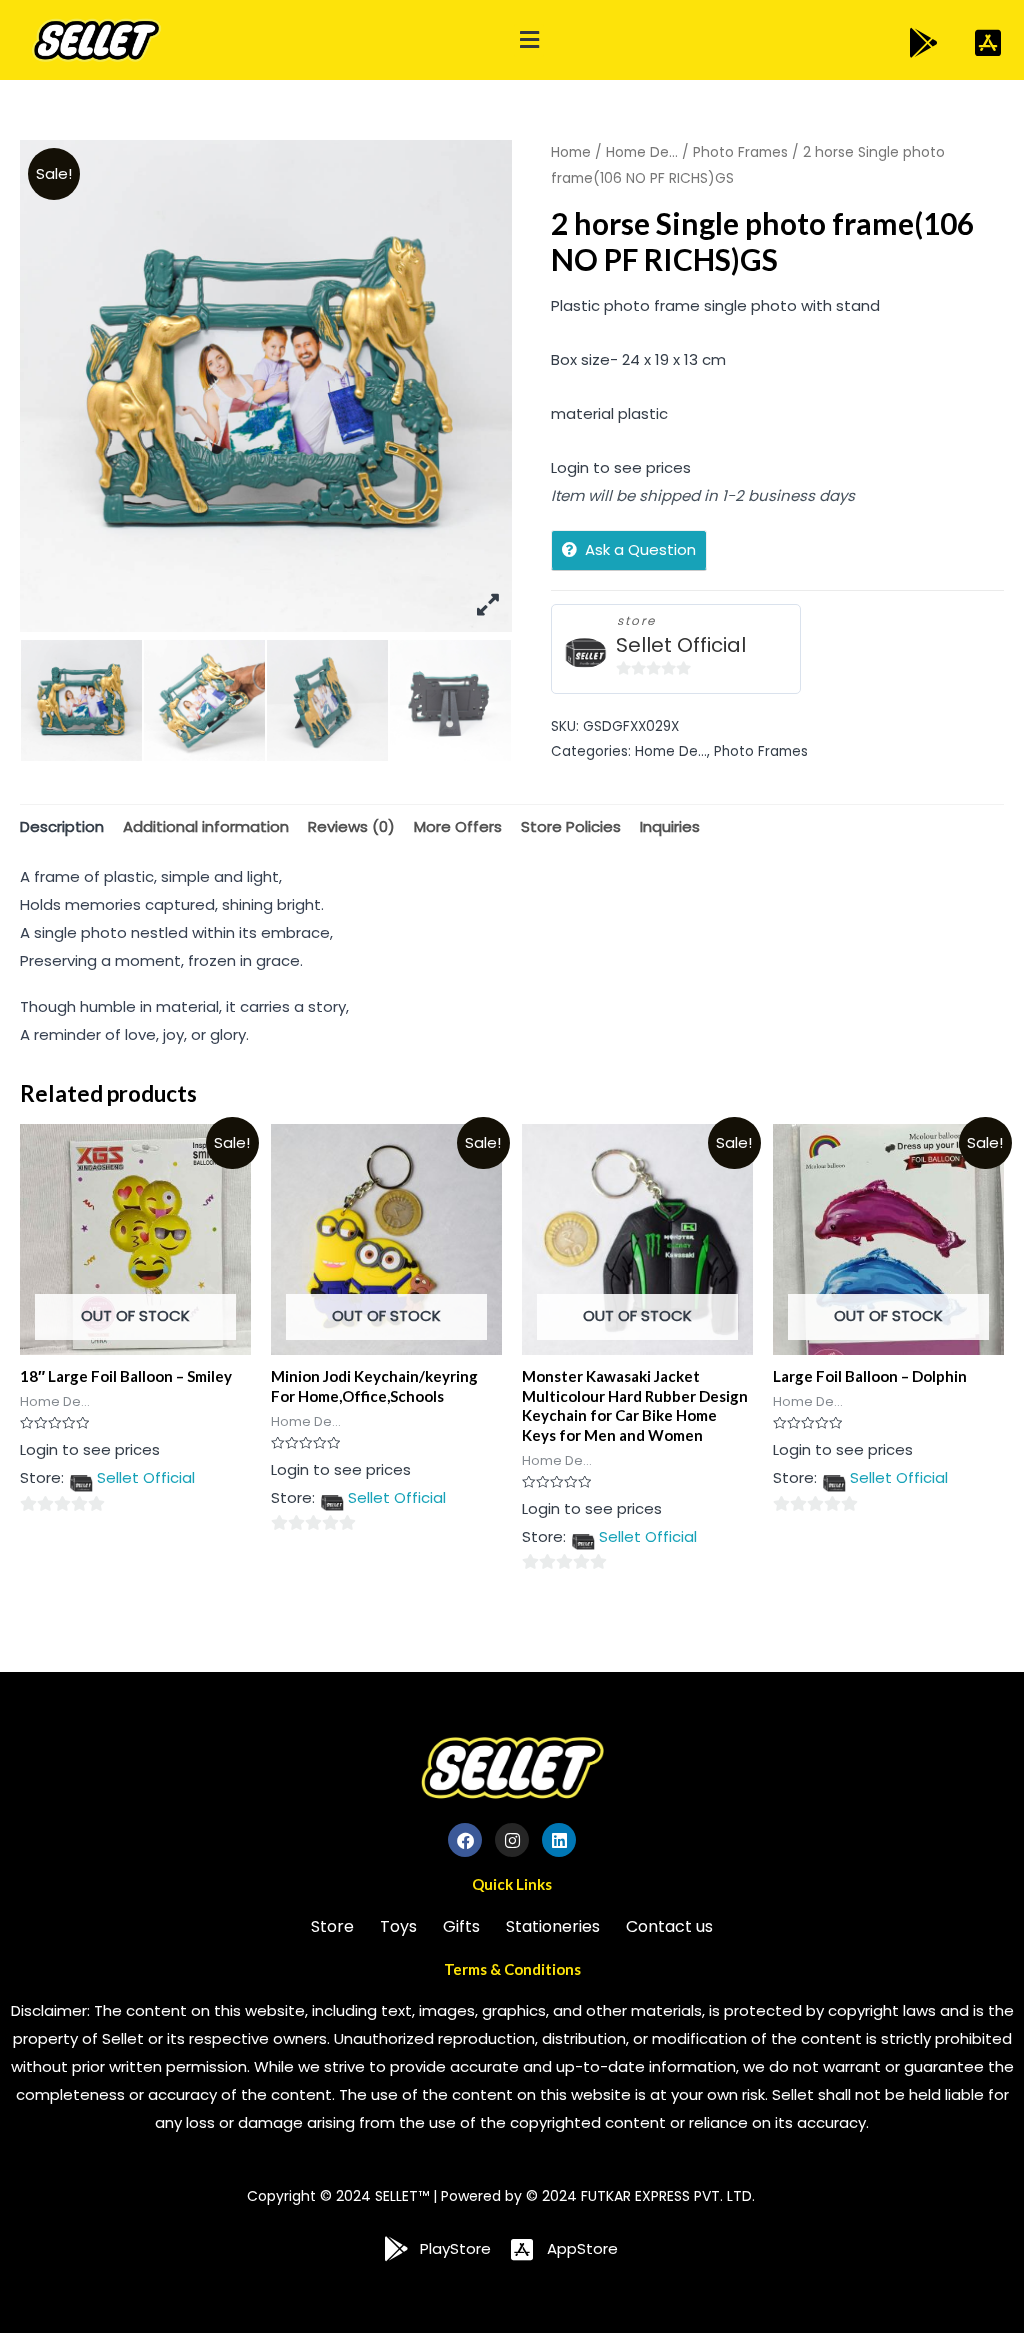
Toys (398, 1926)
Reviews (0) (351, 826)
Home (571, 152)
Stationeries (553, 1926)
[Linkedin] (559, 1840)
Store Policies (571, 826)
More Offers (458, 826)
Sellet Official (681, 645)
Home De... (642, 152)
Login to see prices (621, 467)
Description (62, 826)
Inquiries (670, 826)
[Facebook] (465, 1840)
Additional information (206, 826)
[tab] (62, 826)
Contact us (669, 1926)
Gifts (461, 1926)
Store (332, 1926)
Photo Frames (740, 152)
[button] (529, 40)
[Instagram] (512, 1840)
